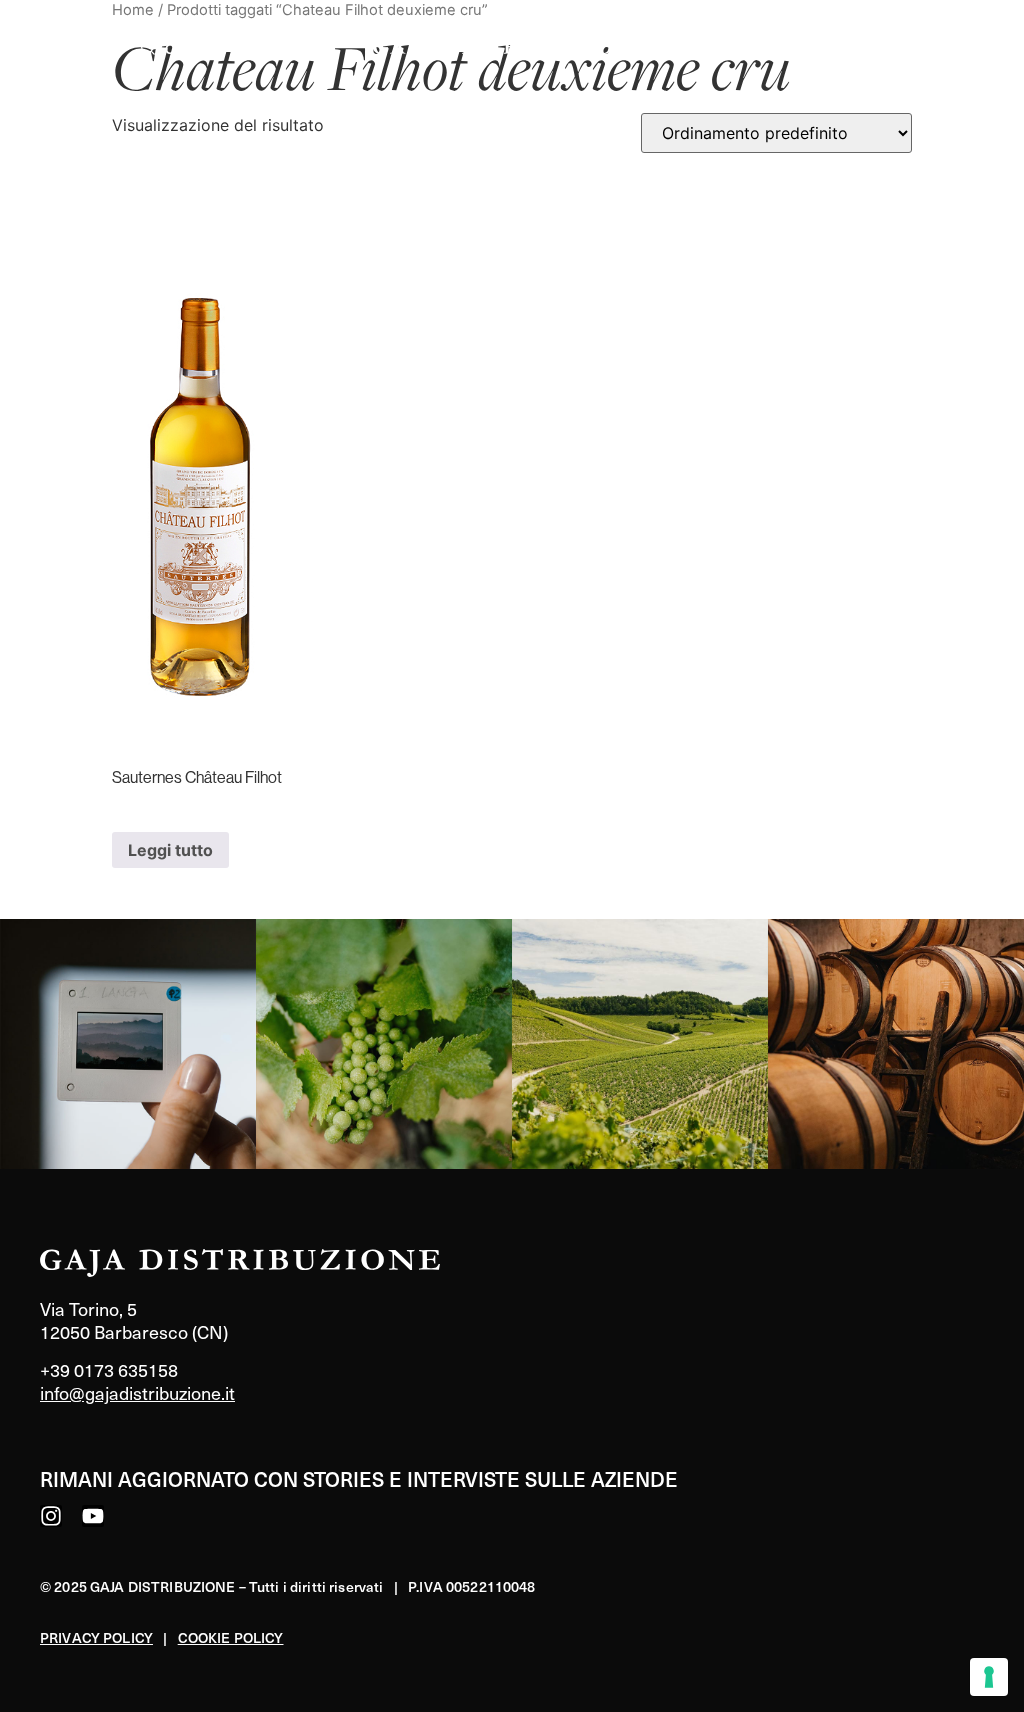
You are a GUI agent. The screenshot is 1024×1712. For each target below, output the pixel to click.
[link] (128, 1044)
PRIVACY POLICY (96, 1637)
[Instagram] (51, 1516)
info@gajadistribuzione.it (137, 1392)
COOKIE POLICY (231, 1637)
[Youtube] (93, 1516)
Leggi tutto (170, 850)
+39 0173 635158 (109, 1369)
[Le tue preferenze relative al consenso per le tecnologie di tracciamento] (989, 1677)
